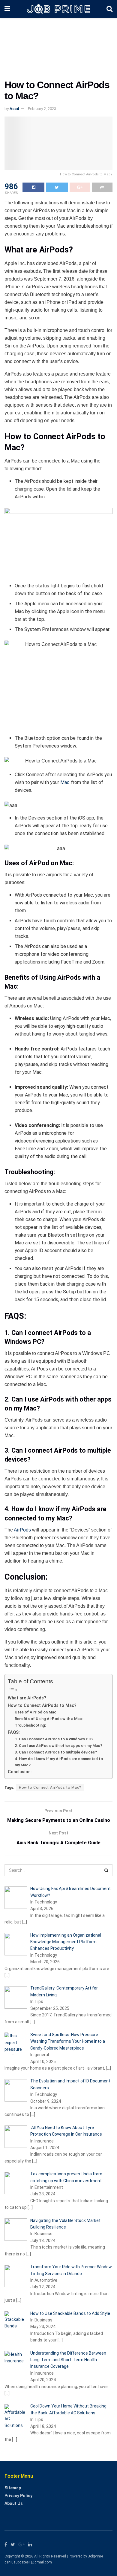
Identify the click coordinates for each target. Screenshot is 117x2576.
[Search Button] (106, 1870)
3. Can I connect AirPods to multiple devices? (56, 1752)
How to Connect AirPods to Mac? (42, 1706)
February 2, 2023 (42, 109)
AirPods (22, 1530)
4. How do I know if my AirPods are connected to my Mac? (59, 1762)
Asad (14, 109)
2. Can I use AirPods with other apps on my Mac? (58, 1746)
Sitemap (13, 2488)
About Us (14, 2503)
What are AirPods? (27, 1698)
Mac (65, 782)
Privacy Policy (18, 2496)
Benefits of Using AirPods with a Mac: (49, 1719)
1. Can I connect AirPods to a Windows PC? (54, 1739)
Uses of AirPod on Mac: (36, 1712)
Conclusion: (20, 1772)
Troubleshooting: (30, 1725)
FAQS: (14, 1732)
